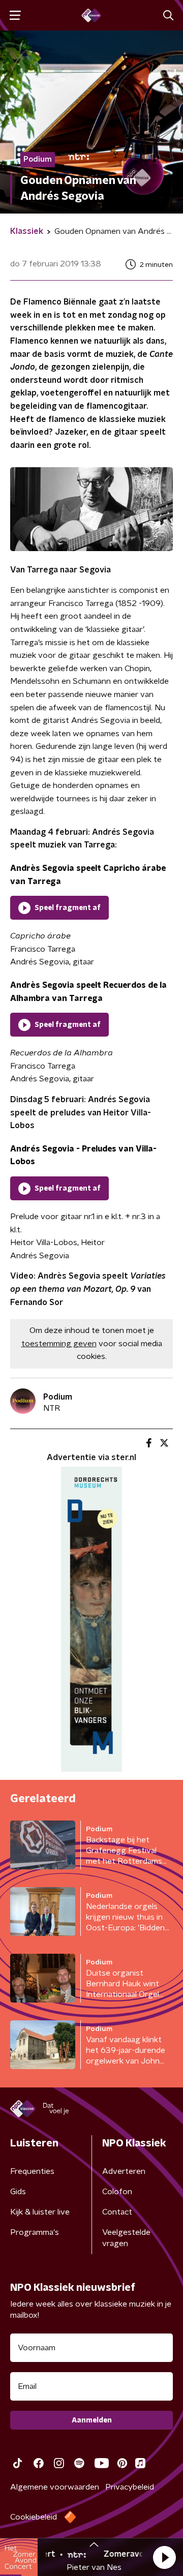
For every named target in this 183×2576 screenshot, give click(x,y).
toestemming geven (59, 1344)
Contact (117, 2212)
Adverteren (124, 2171)
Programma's (35, 2232)
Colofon (117, 2192)
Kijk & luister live (40, 2212)
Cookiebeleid (34, 2517)
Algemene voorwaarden (55, 2487)
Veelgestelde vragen (126, 2238)
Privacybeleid (130, 2487)
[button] (164, 2557)
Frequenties (32, 2171)
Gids (18, 2192)
